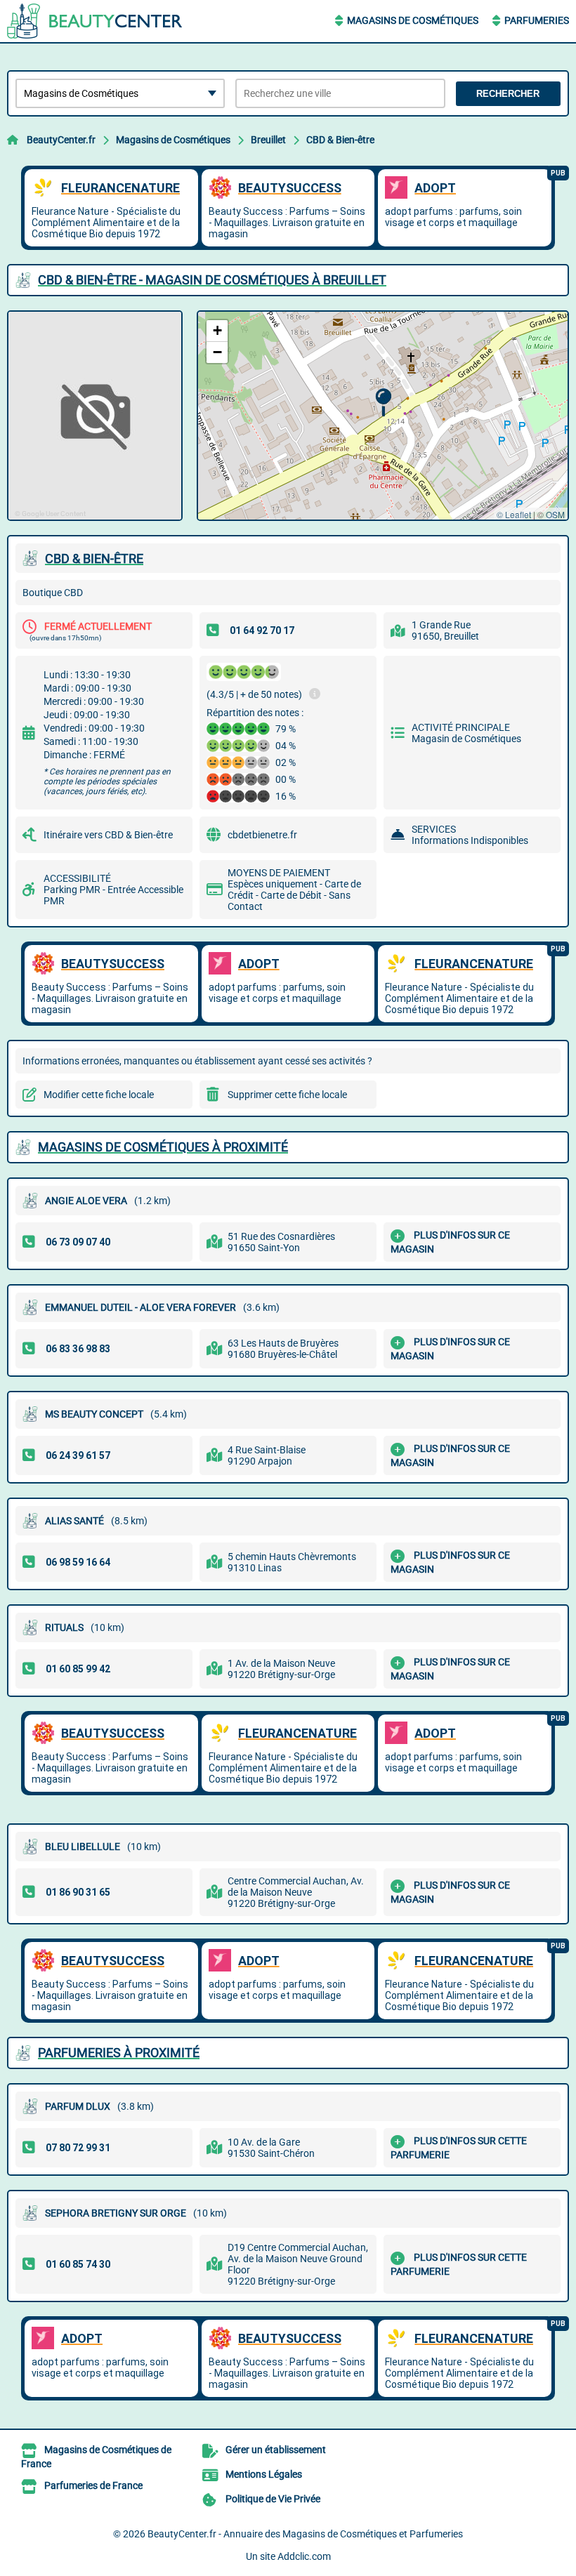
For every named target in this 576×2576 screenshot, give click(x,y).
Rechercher (508, 94)
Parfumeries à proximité (119, 2053)
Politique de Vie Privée (273, 2499)
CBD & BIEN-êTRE (94, 559)
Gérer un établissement (276, 2450)
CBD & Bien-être (340, 140)
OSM (555, 514)
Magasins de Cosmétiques (413, 20)
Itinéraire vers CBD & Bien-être (108, 835)
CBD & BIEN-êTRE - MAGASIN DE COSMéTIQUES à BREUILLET (212, 280)
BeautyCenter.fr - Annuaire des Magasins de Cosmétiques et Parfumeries (305, 2534)
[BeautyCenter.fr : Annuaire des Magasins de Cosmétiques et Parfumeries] (95, 21)
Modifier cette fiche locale (99, 1095)
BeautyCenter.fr (61, 140)
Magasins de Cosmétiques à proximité (163, 1147)
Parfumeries (537, 20)
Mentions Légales (264, 2474)
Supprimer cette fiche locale (287, 1095)
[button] (383, 403)
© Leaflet (514, 514)
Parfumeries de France (93, 2485)
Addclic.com (304, 2556)
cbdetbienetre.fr (262, 835)
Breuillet (268, 140)
